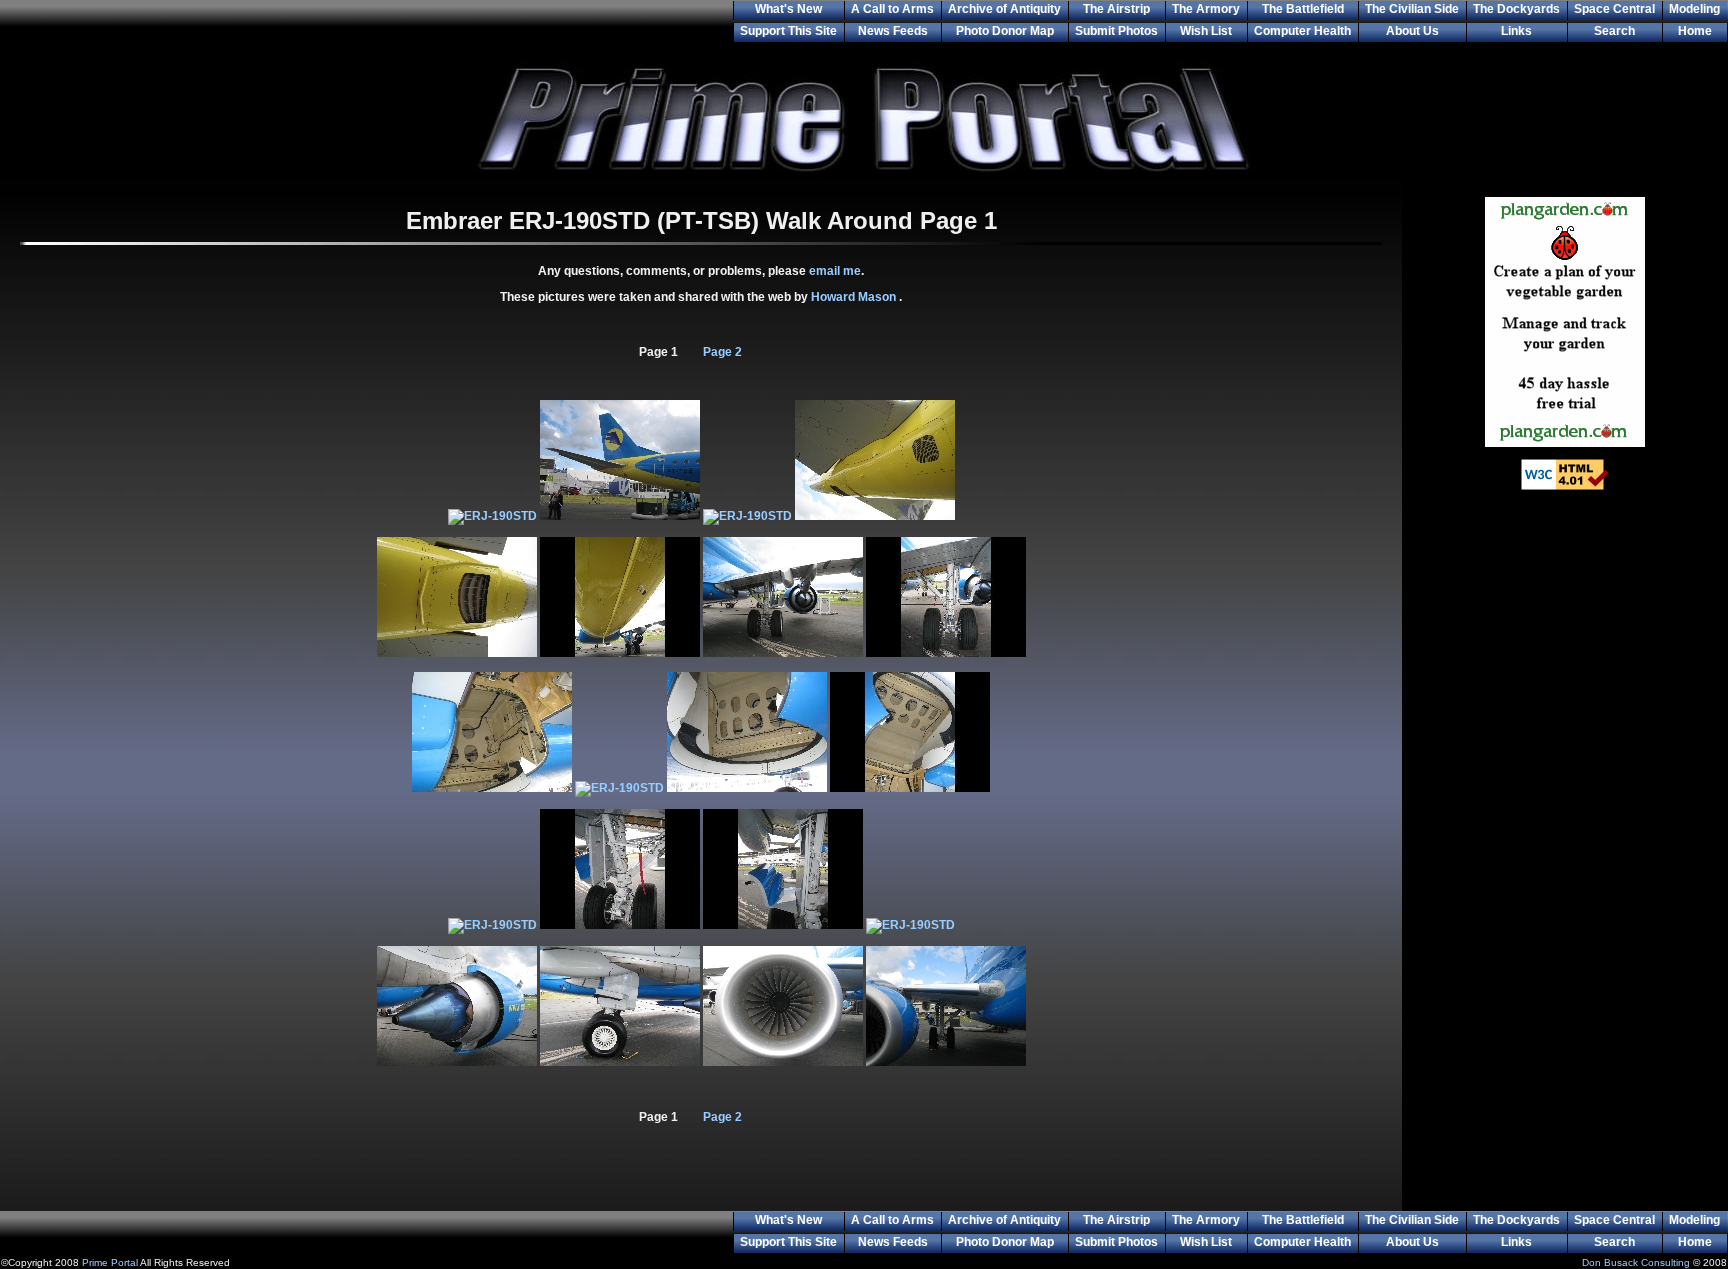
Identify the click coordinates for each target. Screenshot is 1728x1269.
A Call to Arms (892, 9)
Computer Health (1302, 31)
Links (1516, 31)
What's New (788, 9)
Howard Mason (855, 297)
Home (1695, 31)
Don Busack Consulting (1636, 1262)
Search (1614, 31)
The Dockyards (1516, 9)
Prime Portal (110, 1262)
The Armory (1206, 9)
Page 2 (722, 352)
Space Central (1614, 9)
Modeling (1694, 9)
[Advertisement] (1565, 830)
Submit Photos (1116, 31)
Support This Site (788, 31)
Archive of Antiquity (1004, 9)
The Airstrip (1116, 9)
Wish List (1206, 31)
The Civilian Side (1412, 9)
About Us (1412, 31)
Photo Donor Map (1005, 31)
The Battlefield (1303, 9)
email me (835, 271)
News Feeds (893, 31)
